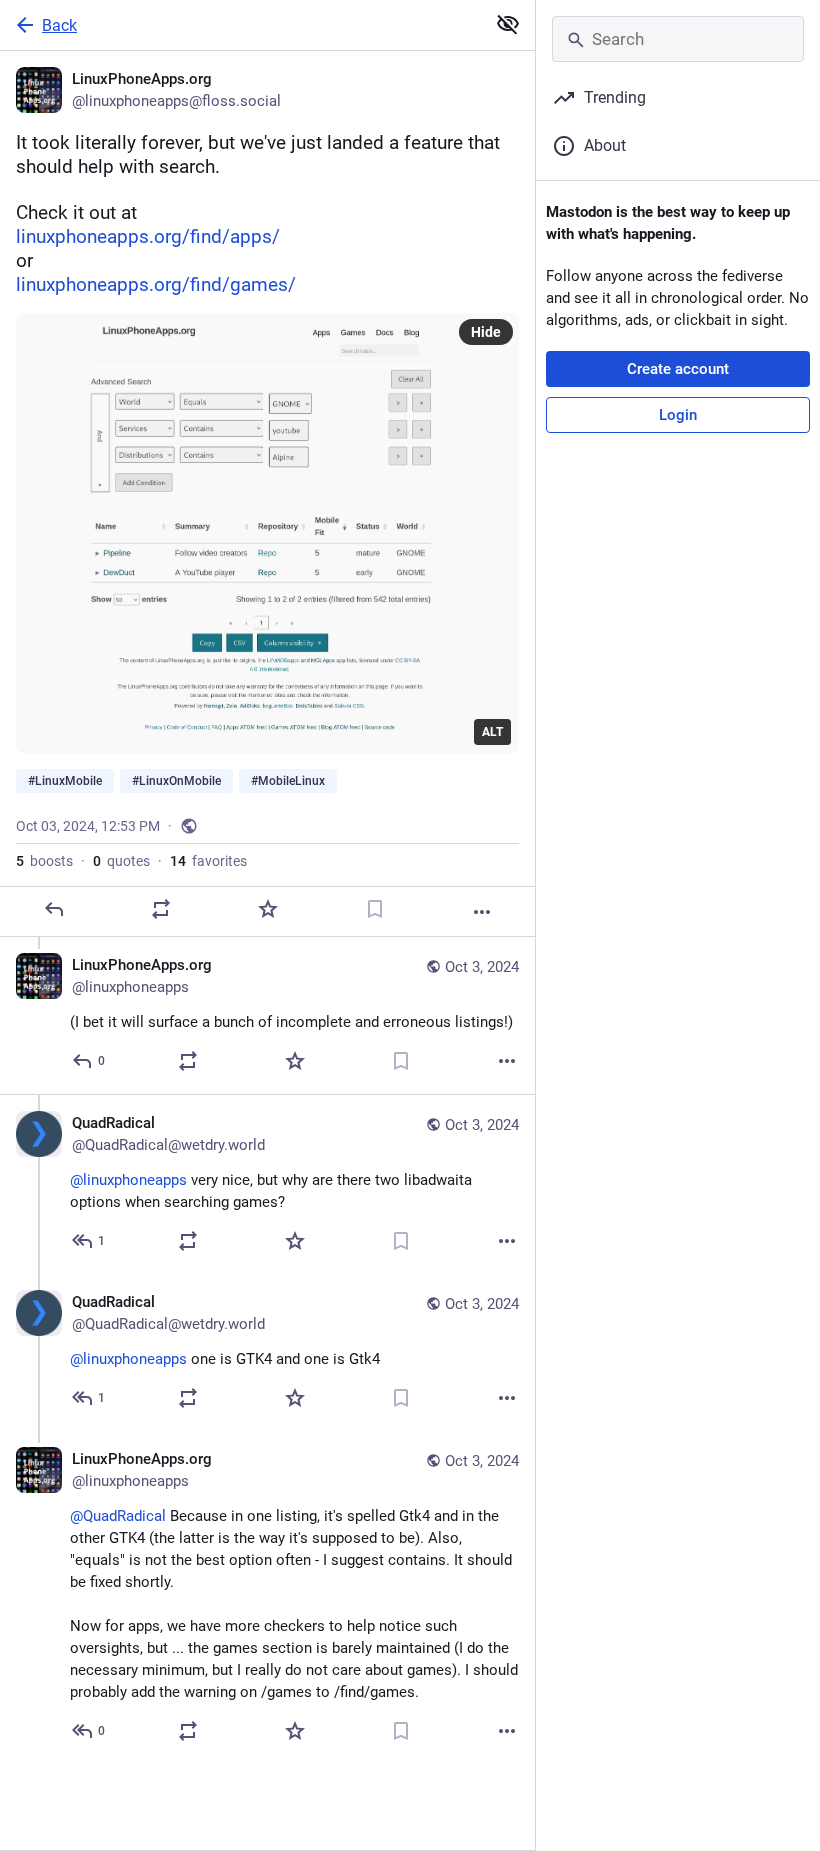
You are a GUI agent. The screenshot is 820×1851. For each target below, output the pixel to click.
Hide (486, 332)
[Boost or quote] (161, 909)
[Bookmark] (375, 909)
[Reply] (54, 909)
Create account (678, 369)
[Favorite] (268, 909)
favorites (208, 861)
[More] (482, 912)
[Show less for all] (508, 24)
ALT (492, 732)
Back (59, 25)
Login (678, 415)
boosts (44, 861)
